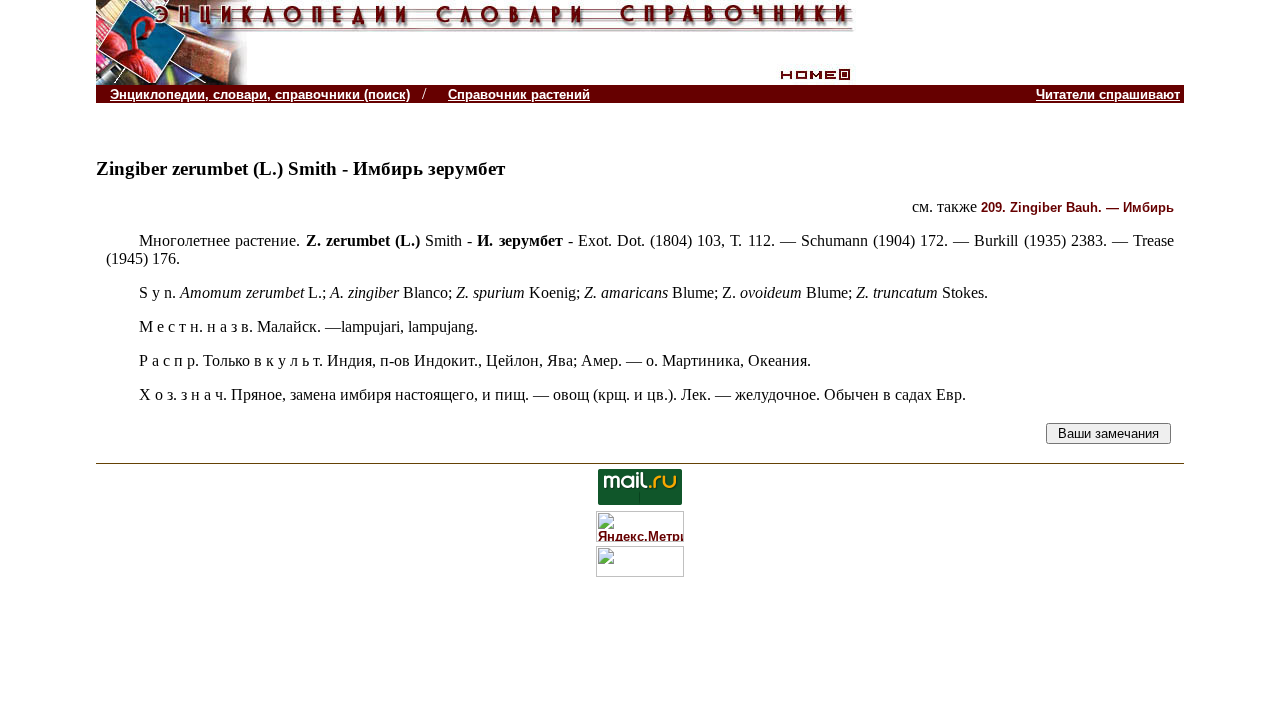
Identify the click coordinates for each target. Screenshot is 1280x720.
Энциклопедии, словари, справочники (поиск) (260, 94)
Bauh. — (1077, 207)
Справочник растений (519, 94)
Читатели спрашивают (1108, 94)
